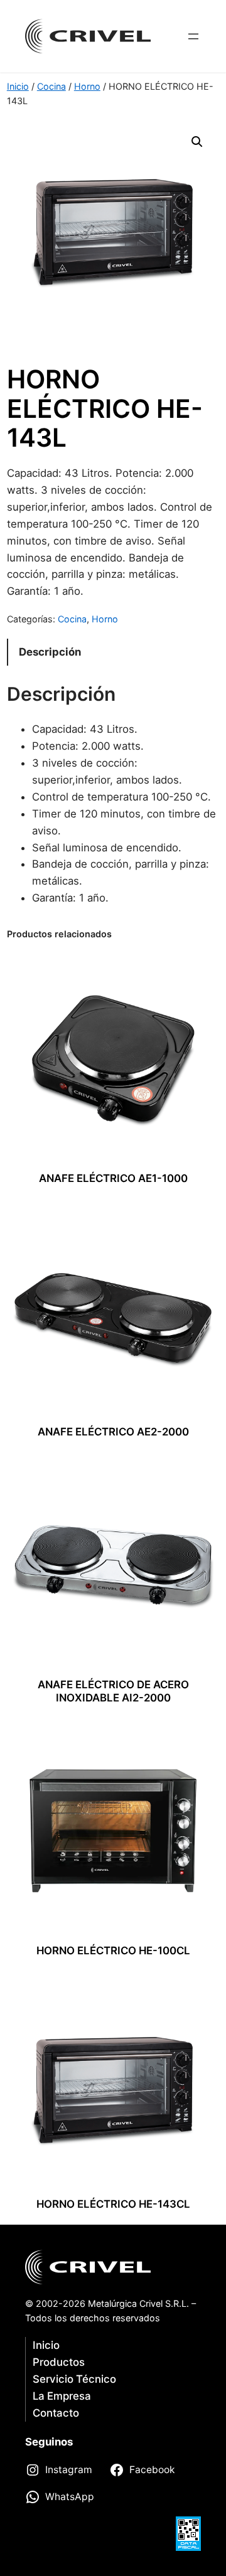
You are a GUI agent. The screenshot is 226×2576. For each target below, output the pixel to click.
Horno (87, 86)
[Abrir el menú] (193, 36)
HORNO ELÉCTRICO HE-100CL (113, 1951)
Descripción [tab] (50, 652)
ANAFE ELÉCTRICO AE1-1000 (113, 1178)
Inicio (18, 86)
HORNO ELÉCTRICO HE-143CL (113, 2204)
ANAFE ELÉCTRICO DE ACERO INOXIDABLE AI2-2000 (113, 1691)
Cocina (51, 86)
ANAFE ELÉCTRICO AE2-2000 (113, 1432)
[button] (197, 142)
